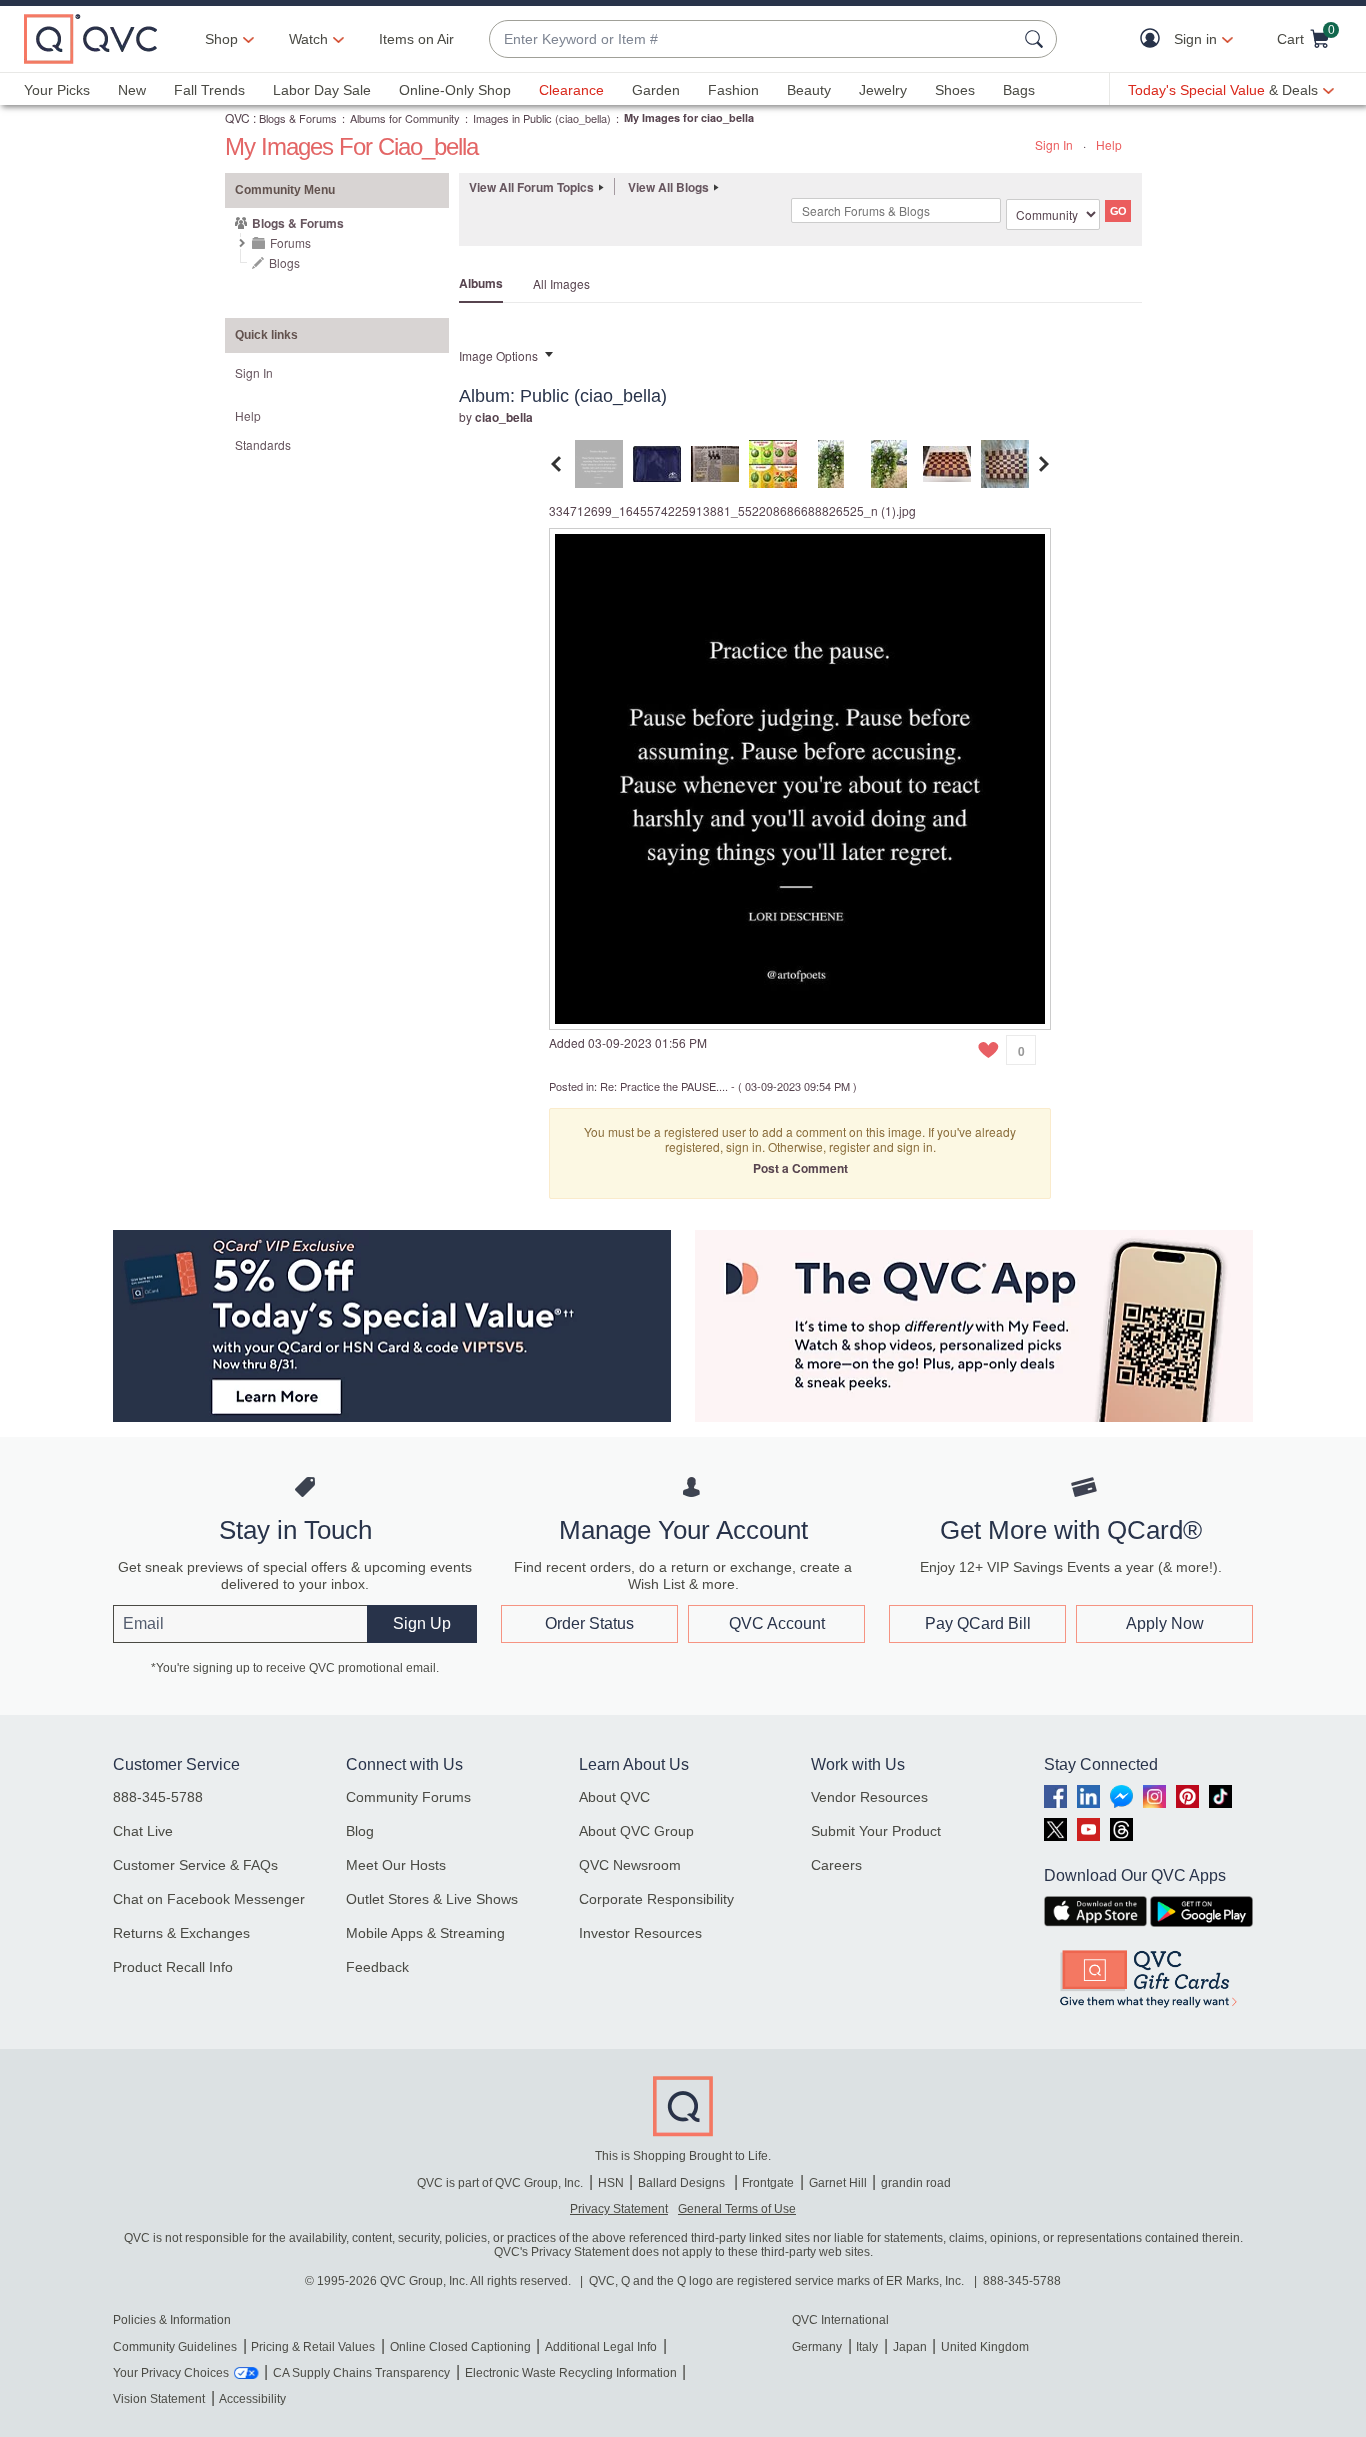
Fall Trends (209, 90)
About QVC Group (636, 1831)
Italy (867, 2347)
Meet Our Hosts (396, 1865)
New (132, 90)
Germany (817, 2347)
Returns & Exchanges (181, 1933)
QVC (237, 117)
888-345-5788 (158, 1797)
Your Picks (57, 90)
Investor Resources (640, 1933)
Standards (263, 444)
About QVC (614, 1797)
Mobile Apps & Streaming (425, 1933)
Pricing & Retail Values (313, 2347)
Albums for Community (405, 118)
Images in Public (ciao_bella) (542, 118)
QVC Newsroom (630, 1865)
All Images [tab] (561, 283)
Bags (1019, 90)
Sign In (1054, 144)
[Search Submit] (1037, 39)
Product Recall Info (173, 1967)
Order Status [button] (589, 1623)
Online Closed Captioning (460, 2347)
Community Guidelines (175, 2347)
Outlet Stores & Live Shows (432, 1899)
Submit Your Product (876, 1831)
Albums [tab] (481, 283)
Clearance (571, 90)
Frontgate (768, 2183)
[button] (1154, 39)
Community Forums (408, 1797)
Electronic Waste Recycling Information (571, 2373)
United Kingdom (985, 2347)
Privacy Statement (619, 2209)
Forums (290, 242)
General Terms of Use (737, 2209)
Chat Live (143, 1831)
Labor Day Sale (322, 90)
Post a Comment (800, 1168)
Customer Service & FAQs (195, 1865)
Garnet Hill (838, 2183)
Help (1109, 144)
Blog (360, 1831)
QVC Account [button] (777, 1623)
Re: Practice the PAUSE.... (664, 1086)
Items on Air (416, 39)
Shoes (955, 90)
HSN (611, 2183)
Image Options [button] (498, 355)
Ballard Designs (683, 2183)
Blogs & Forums (298, 118)
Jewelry (883, 90)
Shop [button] (221, 39)
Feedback (377, 1967)
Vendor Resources (869, 1797)
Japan (910, 2347)
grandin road (916, 2183)
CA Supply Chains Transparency (361, 2373)
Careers (836, 1865)
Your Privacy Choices (171, 2373)
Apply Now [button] (1165, 1623)
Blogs (284, 262)
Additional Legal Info (601, 2347)
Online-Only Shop (455, 90)
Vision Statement (159, 2399)
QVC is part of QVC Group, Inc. (500, 2183)
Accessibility (252, 2399)
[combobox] (753, 39)
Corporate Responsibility (656, 1899)
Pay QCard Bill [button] (978, 1623)
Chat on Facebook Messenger (209, 1899)
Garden (656, 90)
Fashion (733, 90)
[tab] (599, 461)
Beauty (809, 90)
